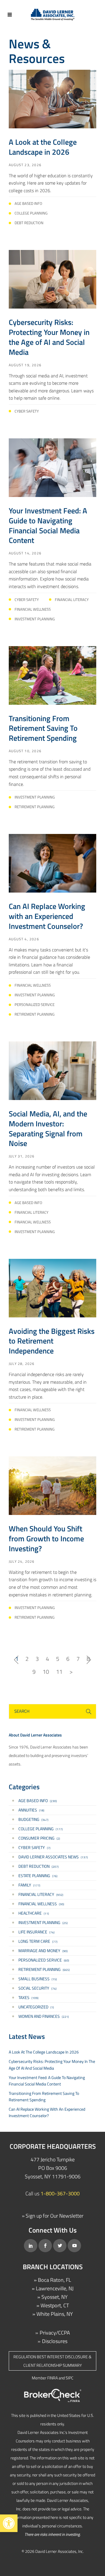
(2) (39, 1838)
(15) (38, 1979)
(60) (44, 1960)
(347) (33, 1819)
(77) (38, 1941)
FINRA (52, 2378)
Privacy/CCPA (55, 2333)
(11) (34, 1913)
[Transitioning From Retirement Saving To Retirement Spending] (52, 675)
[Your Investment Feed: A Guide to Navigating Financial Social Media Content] (52, 467)
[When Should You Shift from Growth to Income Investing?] (52, 1485)
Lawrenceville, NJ (55, 2288)
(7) (34, 1847)
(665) (44, 1969)
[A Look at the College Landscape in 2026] (52, 99)
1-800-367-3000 (60, 2193)
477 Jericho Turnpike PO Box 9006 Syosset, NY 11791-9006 (53, 2168)
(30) (41, 1904)
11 (59, 1672)
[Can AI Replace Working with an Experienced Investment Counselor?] (52, 863)
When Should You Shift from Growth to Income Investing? (46, 1539)
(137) (53, 1857)
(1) (36, 2007)
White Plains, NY (55, 2314)
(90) (43, 1951)
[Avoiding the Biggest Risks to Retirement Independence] (52, 1287)
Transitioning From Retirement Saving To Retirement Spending (43, 728)
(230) (38, 1801)
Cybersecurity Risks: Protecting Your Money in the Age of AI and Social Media (49, 337)
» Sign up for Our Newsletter (53, 2216)
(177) (41, 1829)
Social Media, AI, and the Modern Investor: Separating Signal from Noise (48, 1128)
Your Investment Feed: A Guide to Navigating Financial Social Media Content (48, 525)
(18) (31, 1810)
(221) (44, 2016)
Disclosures (55, 2341)
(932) (41, 1894)
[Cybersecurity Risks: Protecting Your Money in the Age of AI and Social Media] (52, 279)
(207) (38, 1866)
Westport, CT (55, 2305)
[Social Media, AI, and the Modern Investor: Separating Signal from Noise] (52, 1070)
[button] (9, 2523)
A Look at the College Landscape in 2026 (43, 147)
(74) (36, 1932)
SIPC (70, 2378)
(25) (43, 1922)
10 (46, 1672)
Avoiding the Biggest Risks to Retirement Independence (52, 1341)
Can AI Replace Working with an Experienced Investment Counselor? (47, 916)
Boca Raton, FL (55, 2280)
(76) (38, 1876)
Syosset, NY (55, 2297)
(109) (28, 1997)
